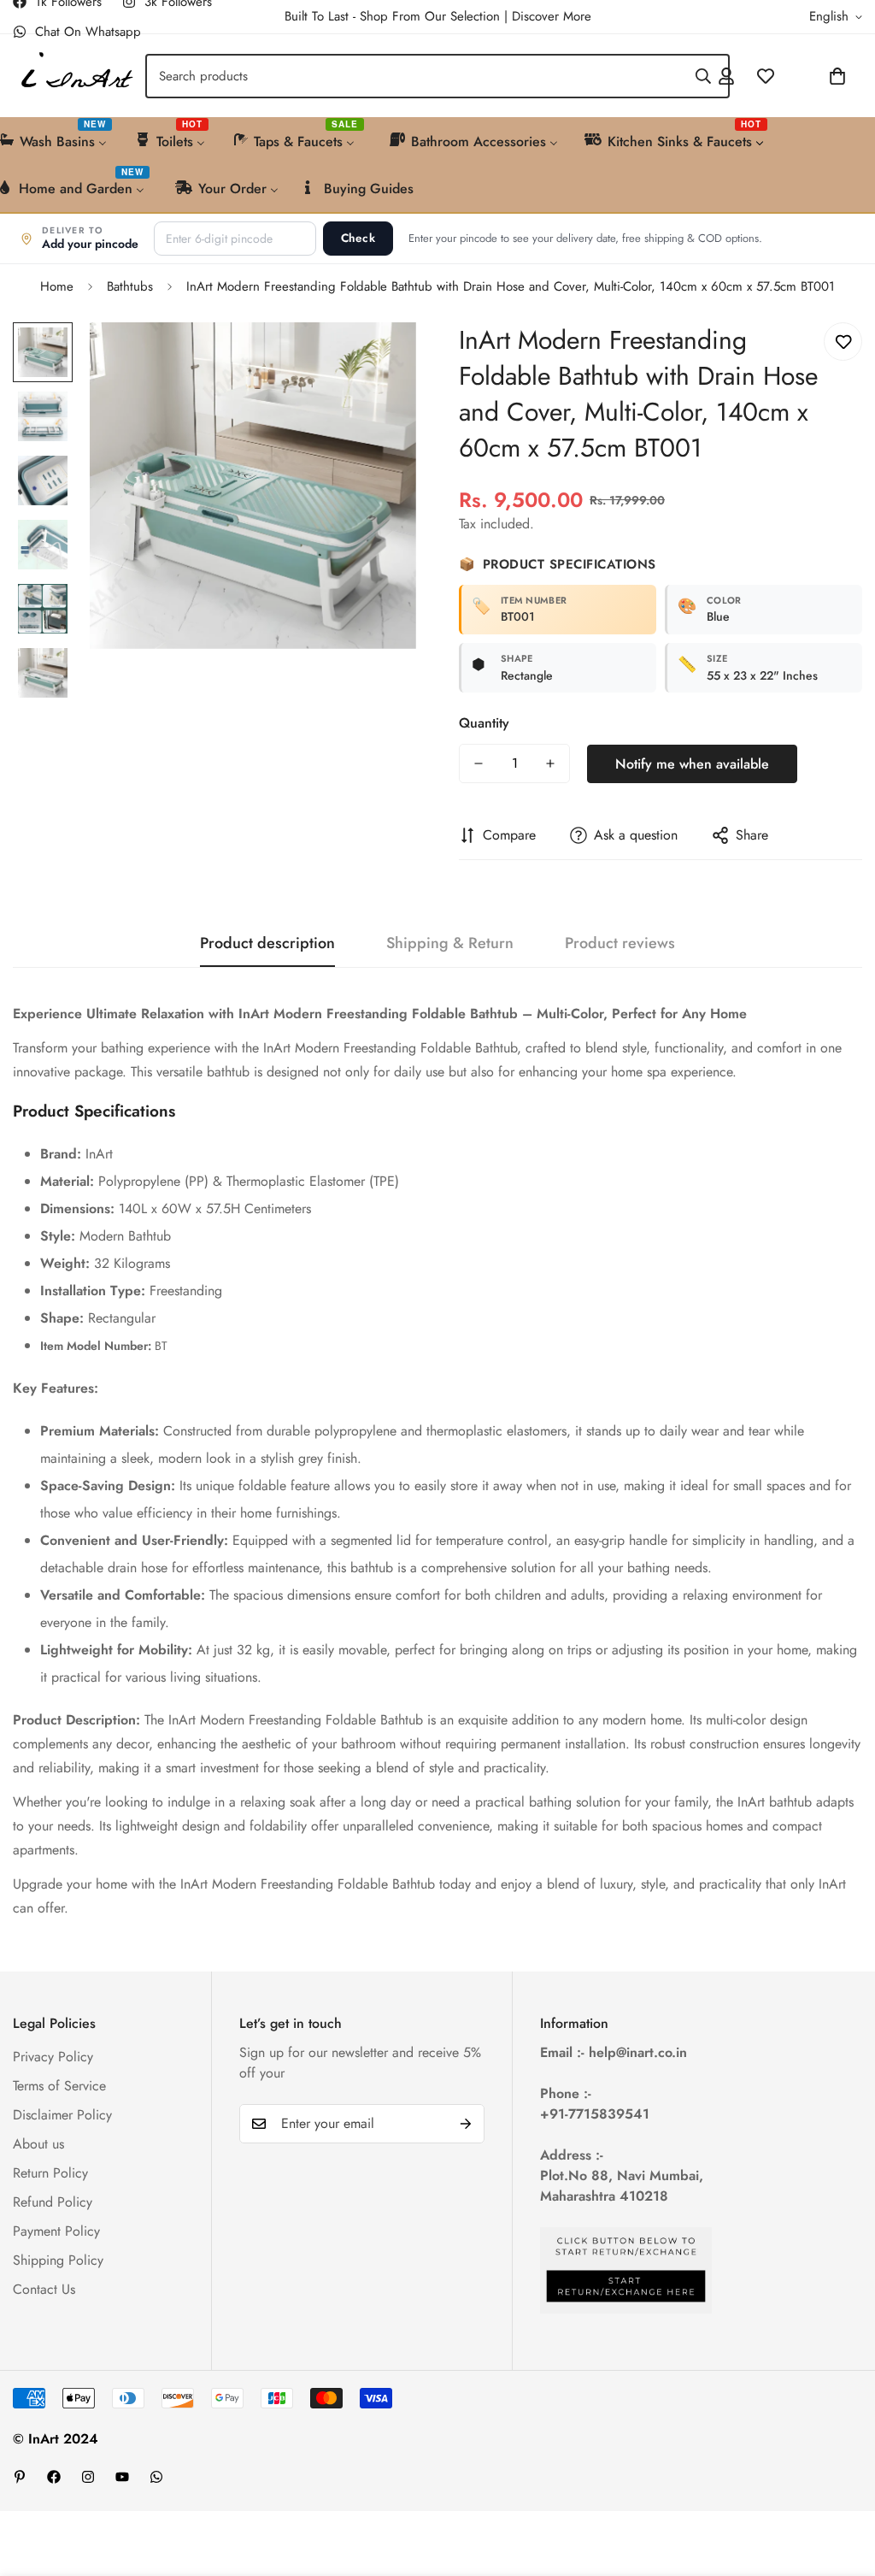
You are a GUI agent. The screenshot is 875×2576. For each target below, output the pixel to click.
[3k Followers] (88, 2477)
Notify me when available (692, 764)
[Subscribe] (466, 2124)
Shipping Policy (58, 2260)
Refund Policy (53, 2202)
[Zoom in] (380, 359)
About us (38, 2144)
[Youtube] (122, 2477)
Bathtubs (130, 286)
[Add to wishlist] (843, 342)
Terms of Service (59, 2086)
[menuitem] (171, 140)
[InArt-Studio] (75, 76)
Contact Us (44, 2289)
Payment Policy (56, 2231)
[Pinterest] (20, 2477)
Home (57, 286)
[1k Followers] (54, 2477)
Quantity (484, 723)
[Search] (703, 76)
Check (358, 238)
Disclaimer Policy (62, 2115)
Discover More (552, 16)
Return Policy (50, 2173)
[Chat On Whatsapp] (156, 2477)
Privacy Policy (53, 2057)
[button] (792, 76)
